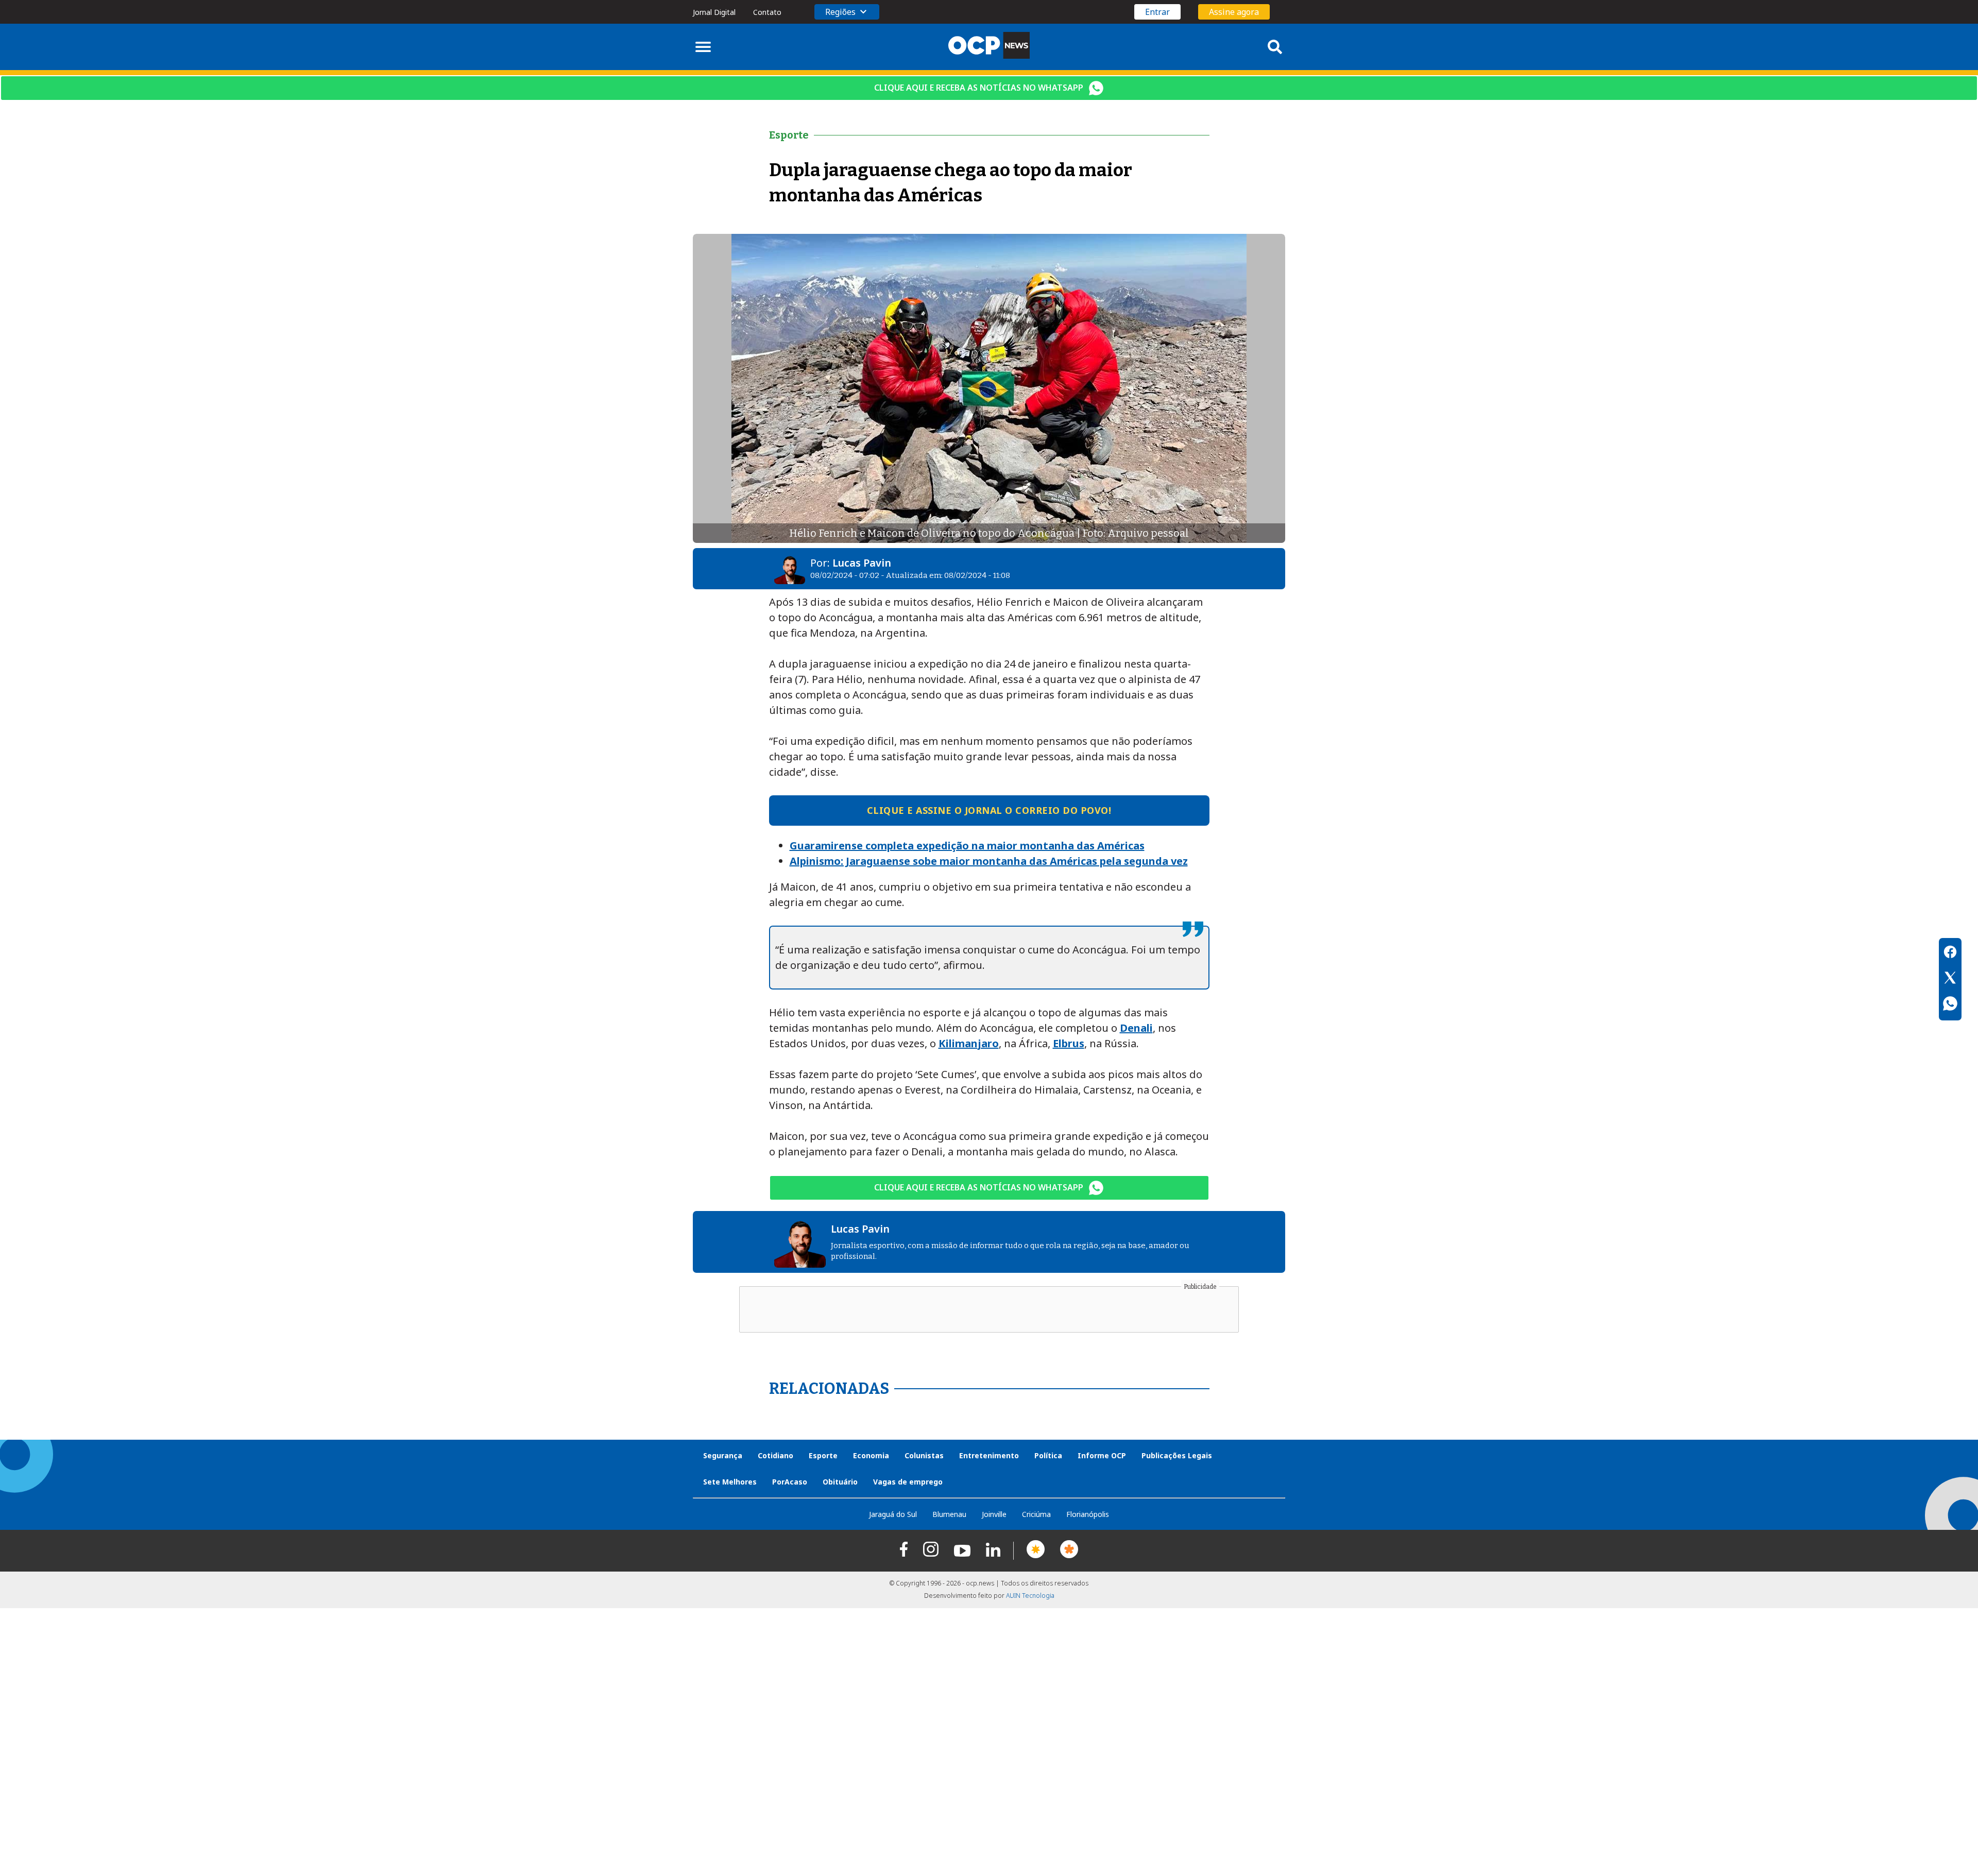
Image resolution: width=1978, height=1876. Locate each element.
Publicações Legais (1177, 1455)
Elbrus (1069, 1043)
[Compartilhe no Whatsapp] (1950, 1005)
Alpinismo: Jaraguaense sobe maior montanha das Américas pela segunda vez (989, 861)
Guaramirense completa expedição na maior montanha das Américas (967, 846)
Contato (767, 12)
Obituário (840, 1482)
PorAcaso (790, 1482)
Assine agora (1234, 12)
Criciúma (1036, 1514)
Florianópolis (1088, 1514)
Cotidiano (775, 1455)
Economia (871, 1455)
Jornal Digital (714, 12)
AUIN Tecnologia (1030, 1596)
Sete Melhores (730, 1482)
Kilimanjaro (969, 1043)
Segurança (723, 1455)
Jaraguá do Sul (893, 1514)
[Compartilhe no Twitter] (1950, 979)
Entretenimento (989, 1455)
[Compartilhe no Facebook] (1950, 953)
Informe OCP (1102, 1455)
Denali (1136, 1028)
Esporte (823, 1455)
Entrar (1157, 12)
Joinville (994, 1514)
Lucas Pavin (862, 563)
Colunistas (924, 1455)
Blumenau (949, 1514)
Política (1048, 1455)
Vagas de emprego (908, 1482)
